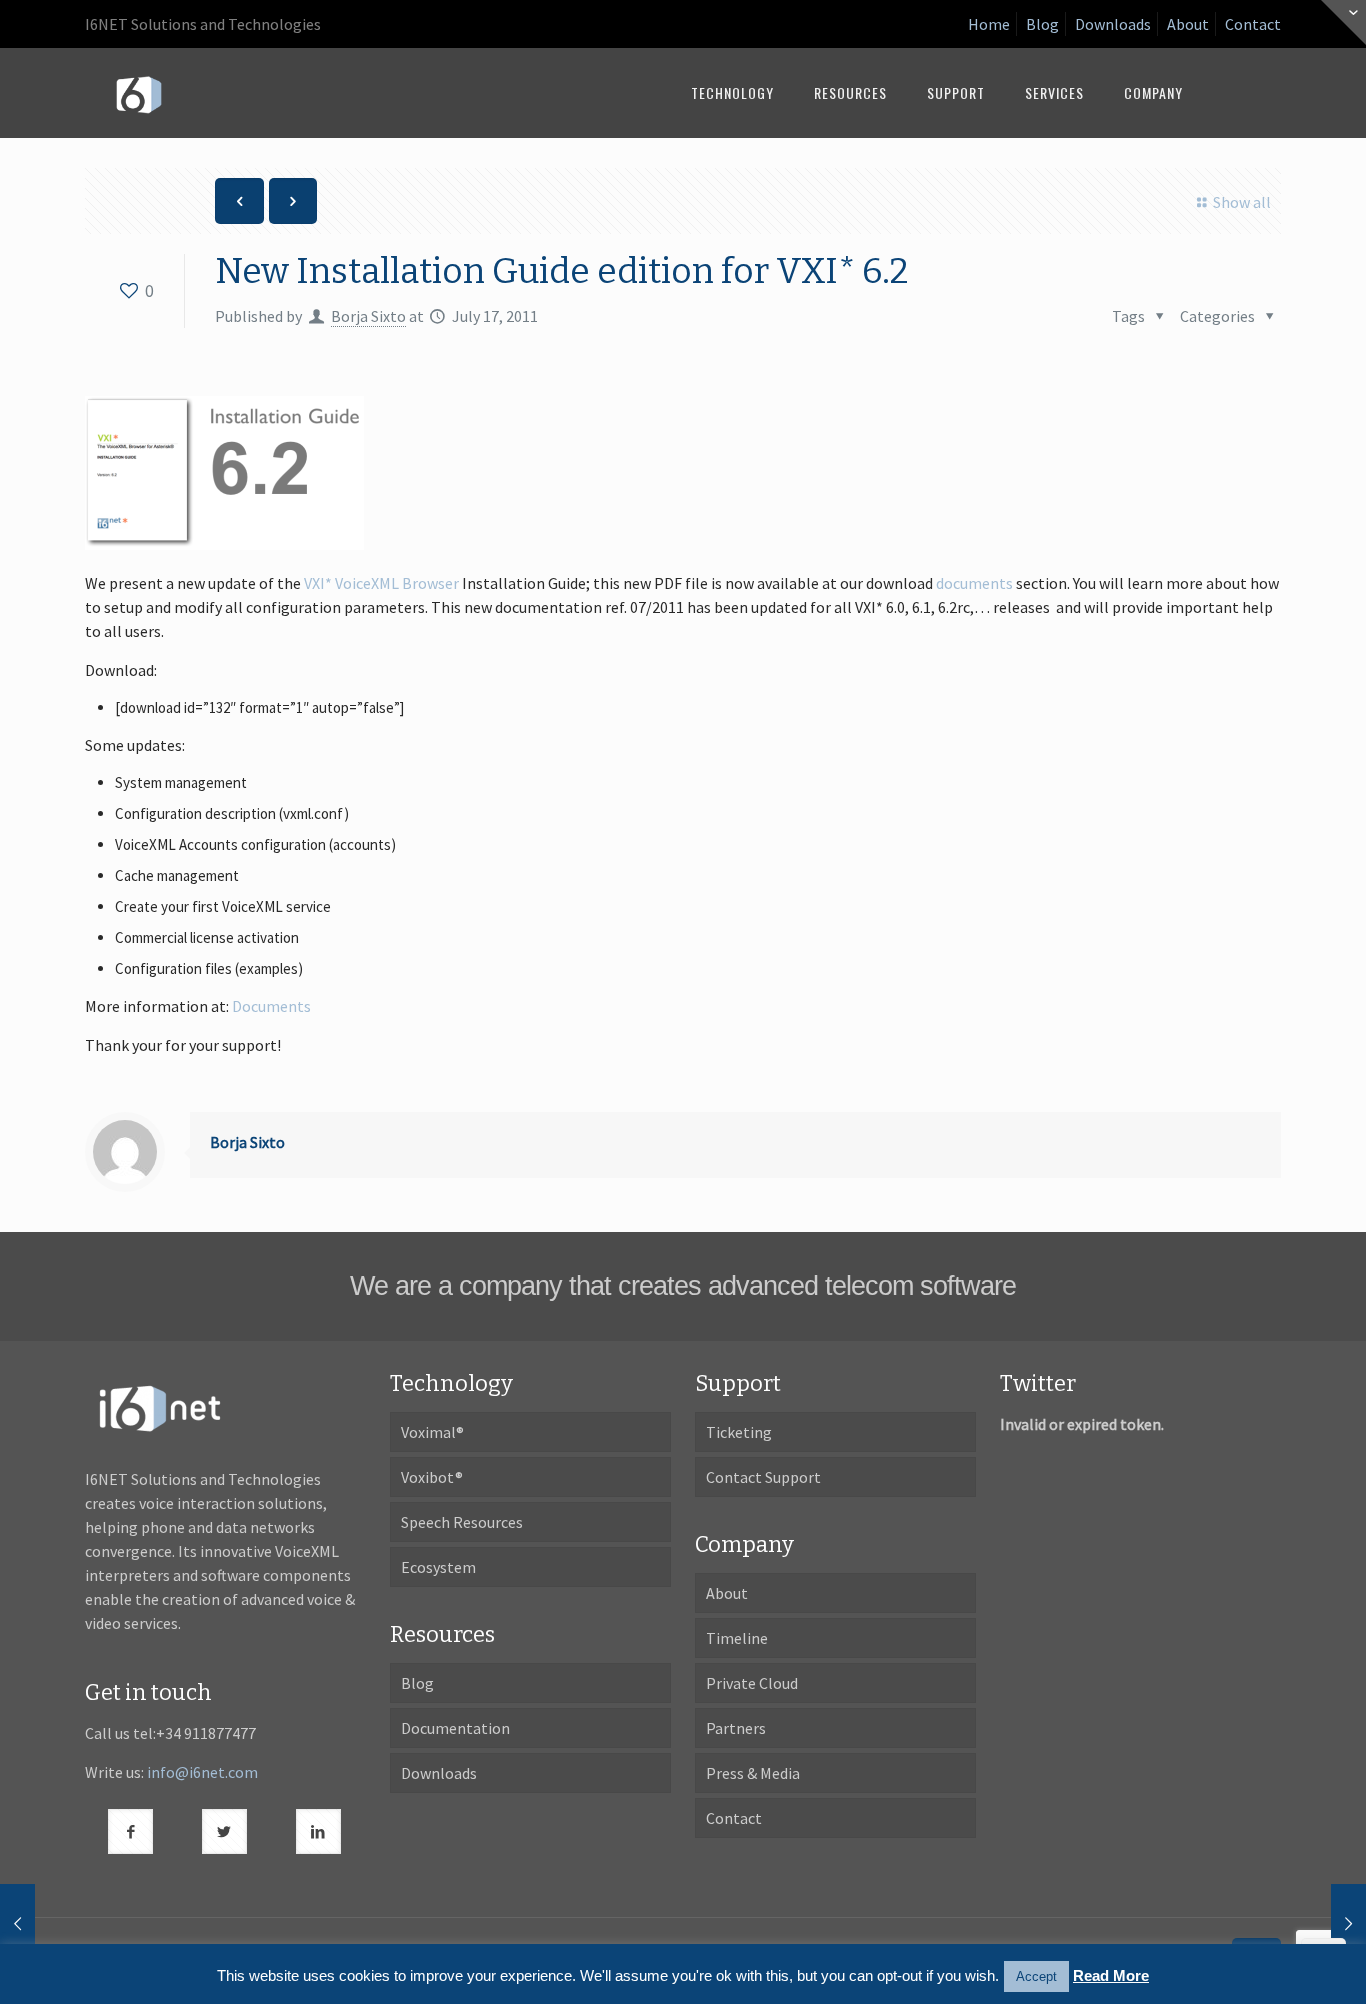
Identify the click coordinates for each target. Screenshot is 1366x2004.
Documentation (455, 1728)
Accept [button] (1036, 1976)
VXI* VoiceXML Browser (381, 583)
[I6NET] (139, 93)
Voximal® (432, 1432)
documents (974, 583)
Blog (1042, 24)
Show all (1241, 202)
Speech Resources (462, 1522)
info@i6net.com (202, 1772)
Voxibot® (432, 1477)
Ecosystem (438, 1567)
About (1188, 24)
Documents (271, 1006)
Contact (1253, 24)
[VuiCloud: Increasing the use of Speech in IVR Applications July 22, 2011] (1348, 1924)
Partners (736, 1728)
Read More (1111, 1975)
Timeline (737, 1638)
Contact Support (763, 1477)
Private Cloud (752, 1683)
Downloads (1113, 24)
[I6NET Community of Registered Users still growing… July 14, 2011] (17, 1924)
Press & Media (753, 1773)
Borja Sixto (368, 316)
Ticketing (739, 1432)
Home (989, 24)
